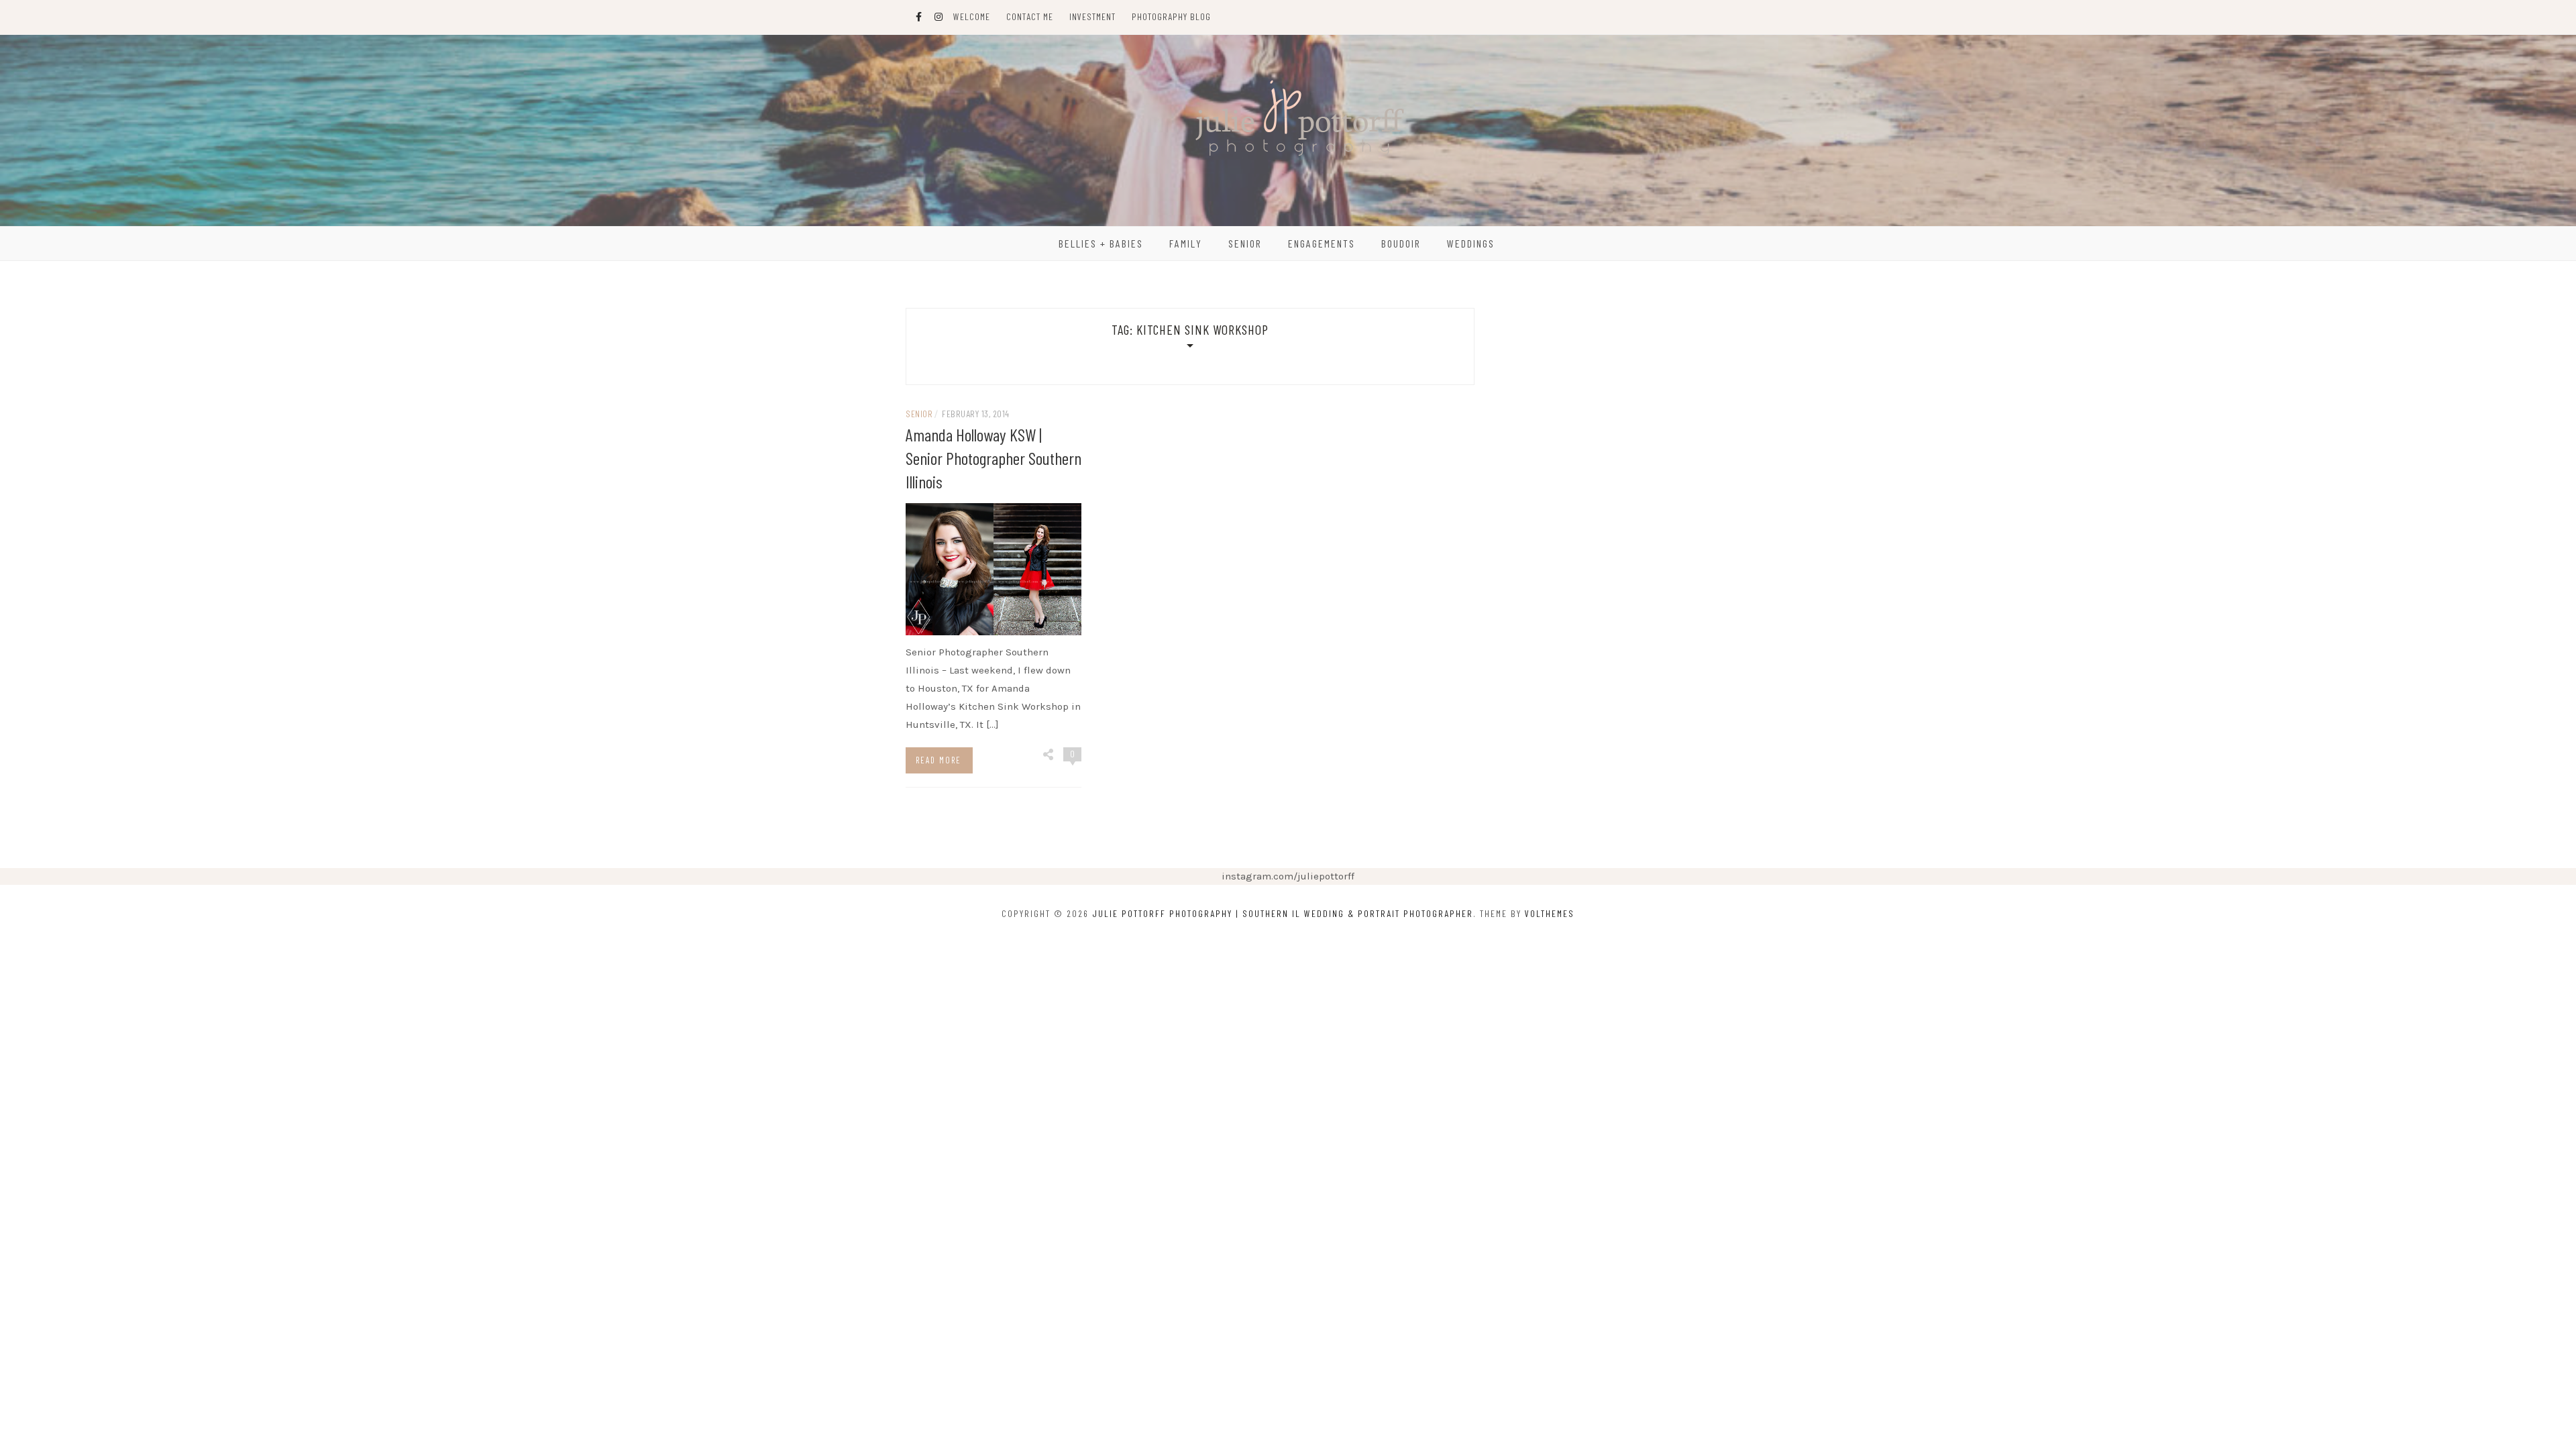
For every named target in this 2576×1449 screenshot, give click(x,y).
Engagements (1322, 243)
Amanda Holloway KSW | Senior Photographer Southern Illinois (994, 458)
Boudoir (1401, 243)
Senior (1245, 243)
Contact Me (1030, 16)
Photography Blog (1171, 16)
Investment (1092, 16)
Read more (938, 760)
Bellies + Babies (1101, 243)
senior (919, 414)
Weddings (1471, 243)
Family (1186, 243)
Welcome (972, 16)
